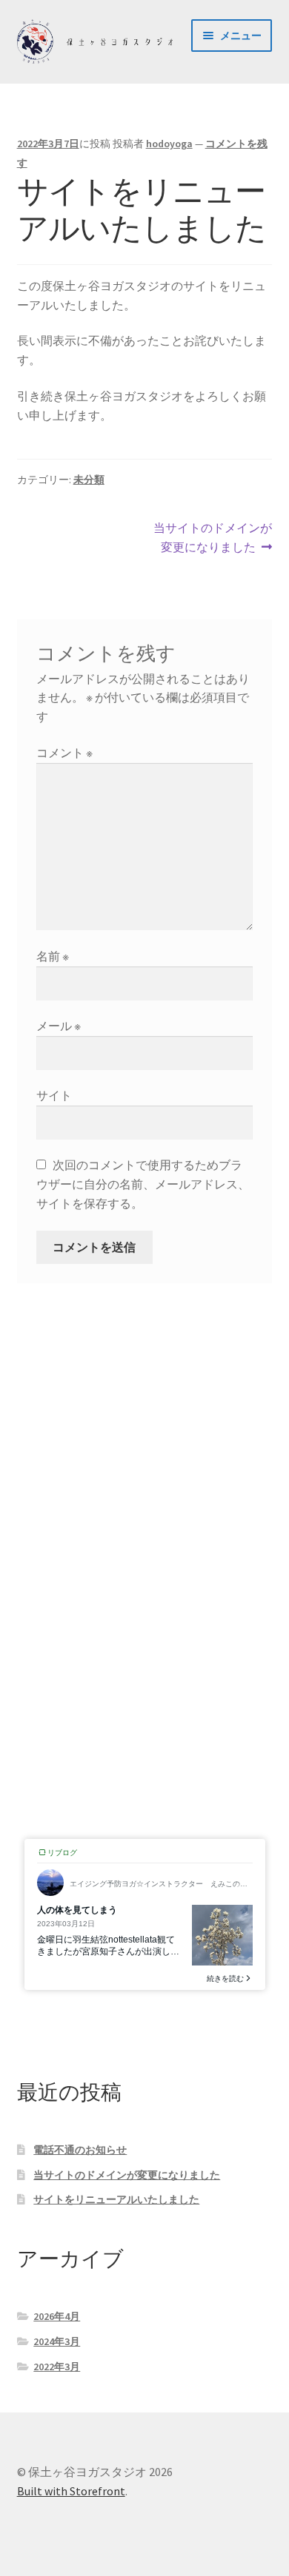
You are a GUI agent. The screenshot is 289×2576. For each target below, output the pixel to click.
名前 (53, 956)
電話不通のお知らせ (80, 2150)
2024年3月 (57, 2341)
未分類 (89, 480)
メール (59, 1026)
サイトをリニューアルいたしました (116, 2199)
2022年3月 (57, 2367)
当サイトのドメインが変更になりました (212, 538)
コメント (64, 753)
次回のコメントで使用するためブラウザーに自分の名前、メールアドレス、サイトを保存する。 (143, 1184)
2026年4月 (57, 2316)
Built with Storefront (71, 2491)
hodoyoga (169, 144)
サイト (54, 1095)
